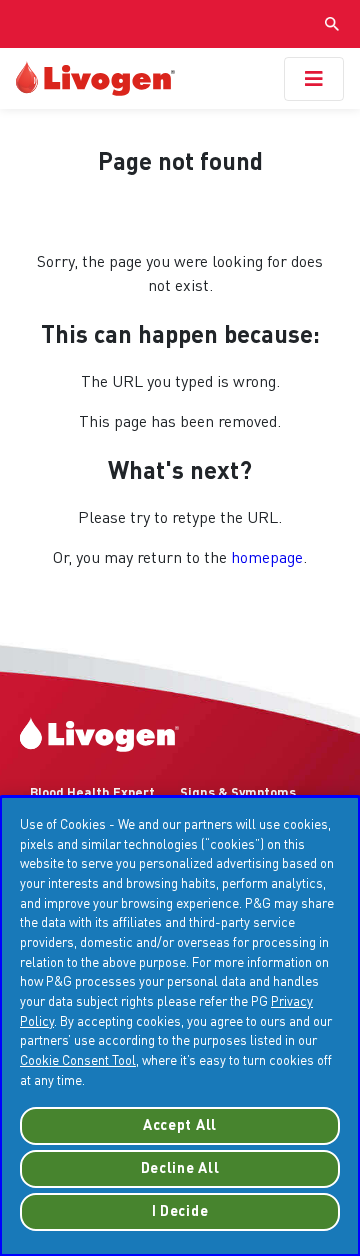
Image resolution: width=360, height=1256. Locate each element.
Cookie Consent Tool (78, 1061)
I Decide (180, 1212)
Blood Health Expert (92, 793)
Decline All (180, 1169)
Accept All (180, 1126)
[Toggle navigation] (314, 79)
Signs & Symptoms (238, 793)
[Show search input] (332, 24)
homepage (267, 559)
